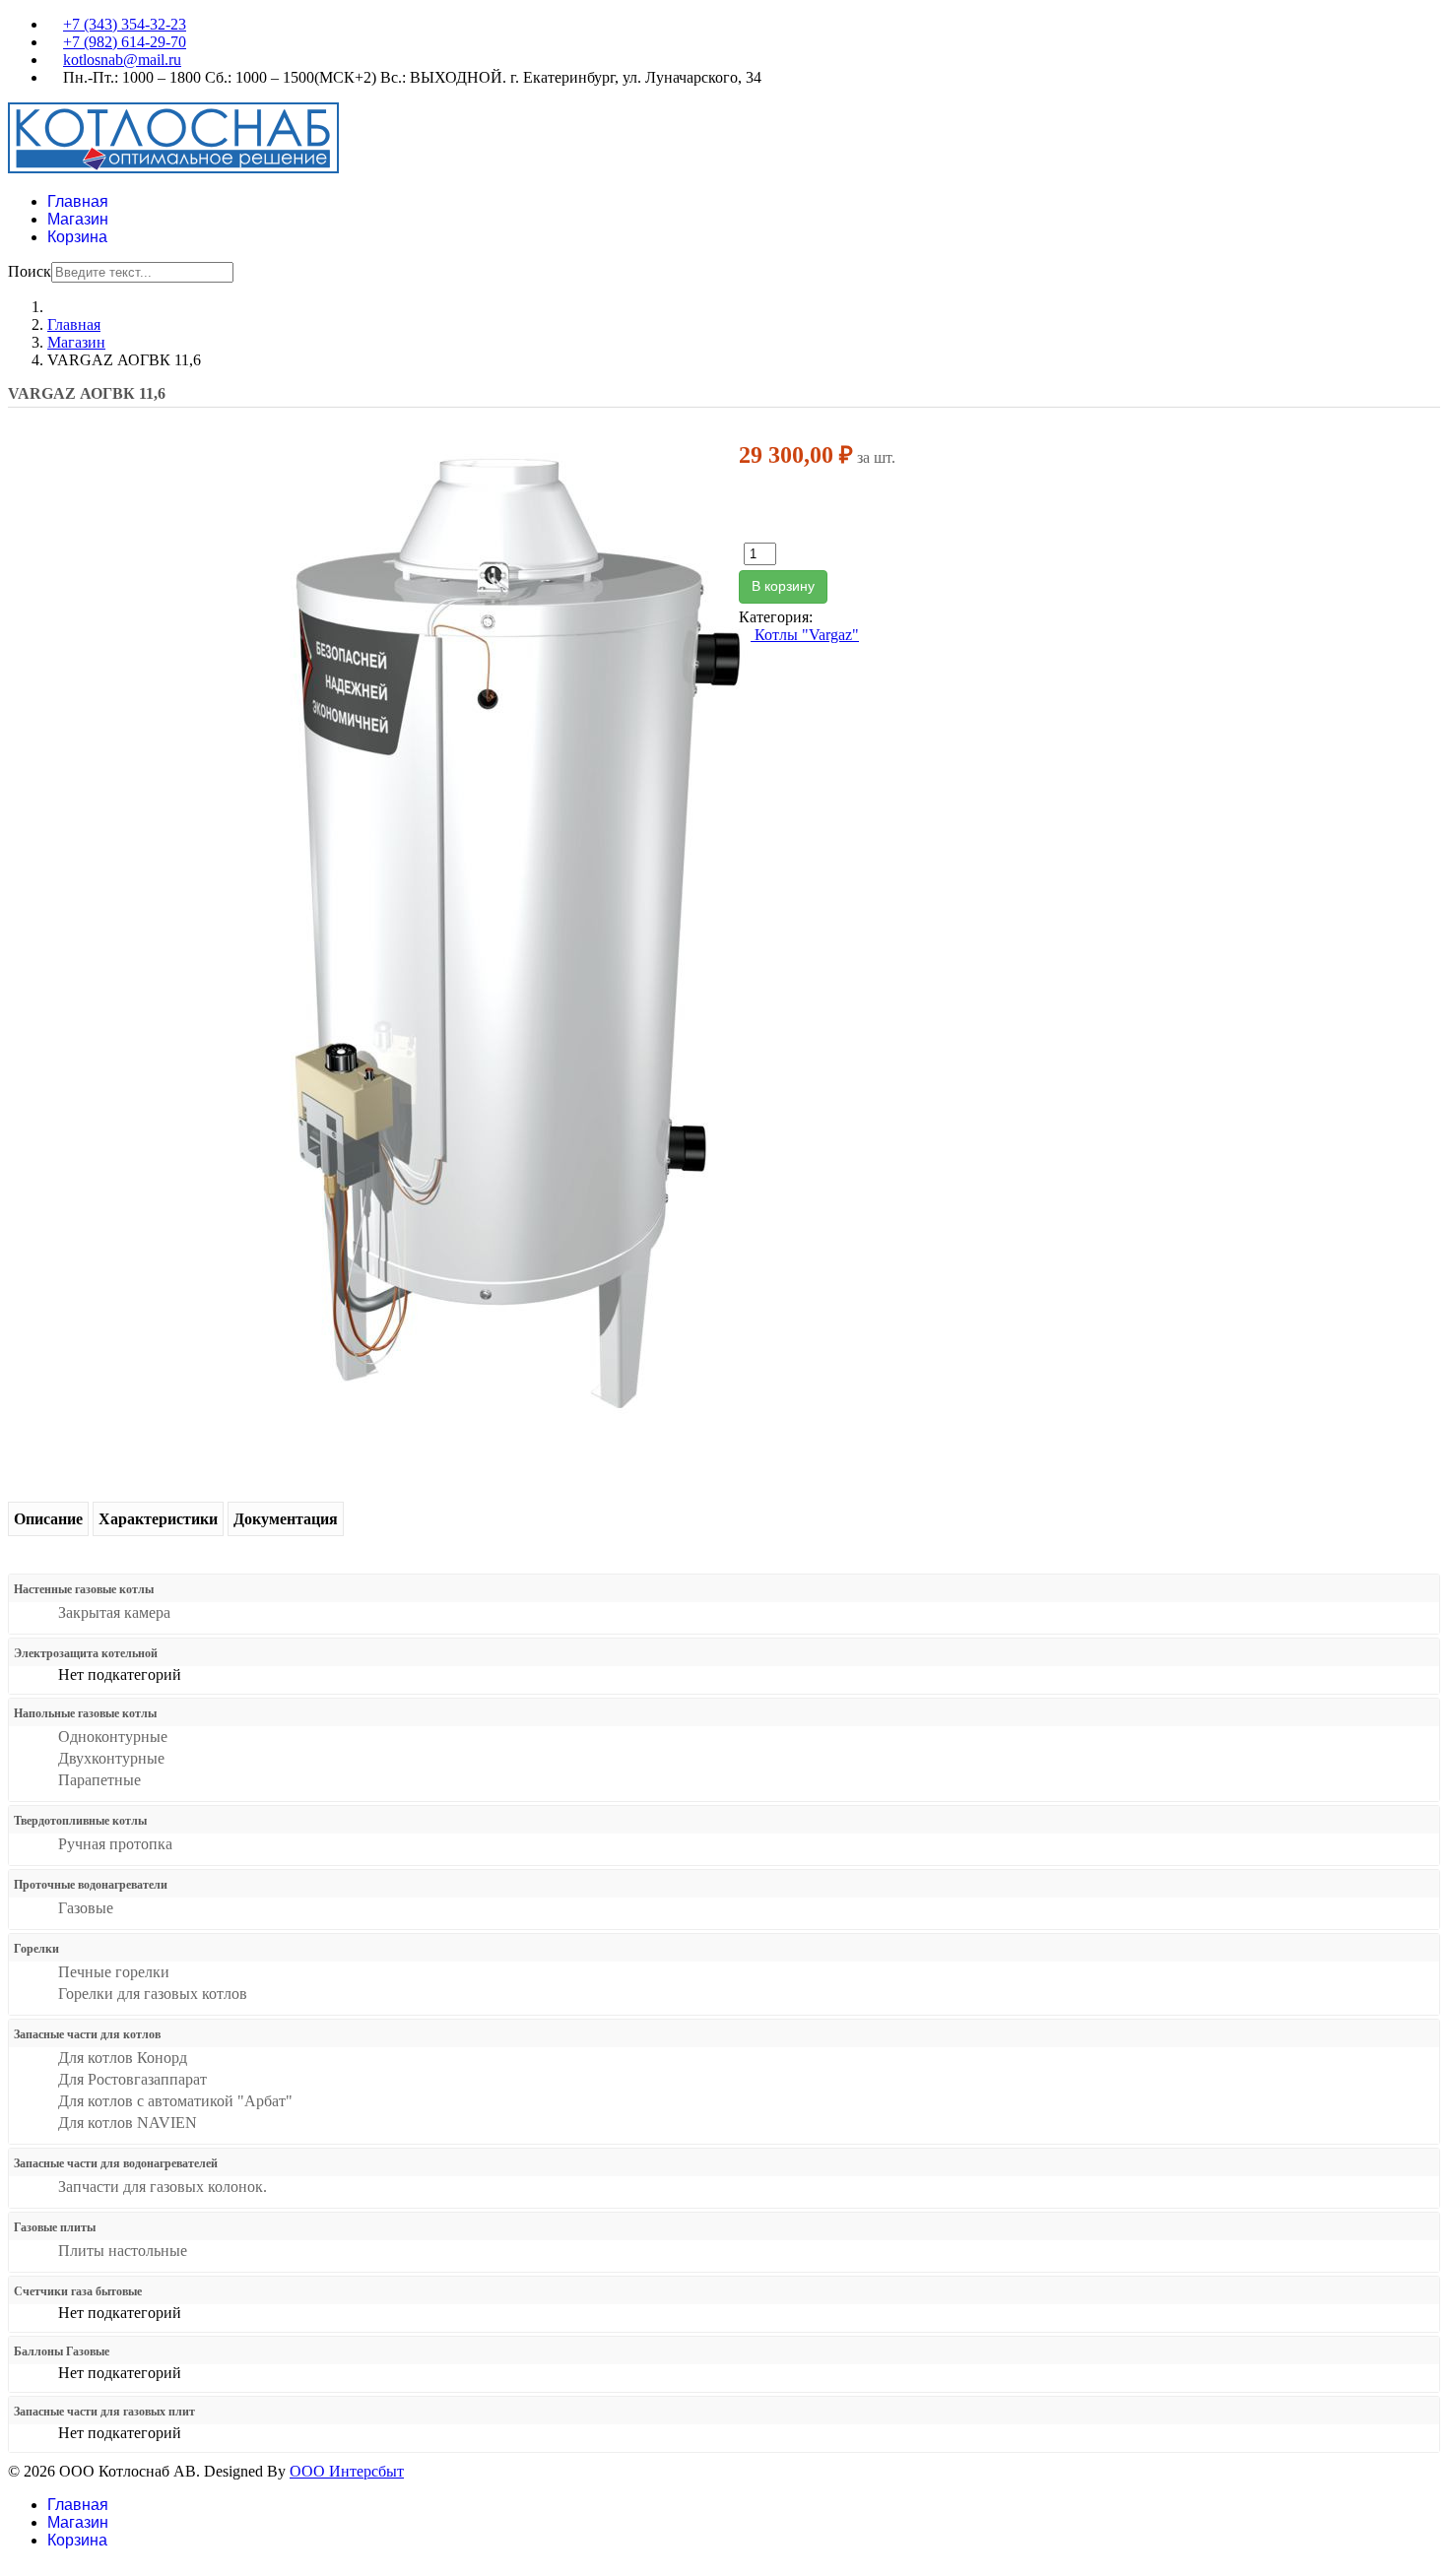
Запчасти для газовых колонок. (163, 2187)
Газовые (86, 1908)
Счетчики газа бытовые (78, 2291)
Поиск (30, 271)
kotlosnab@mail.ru (122, 60)
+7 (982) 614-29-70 (125, 42)
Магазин (78, 219)
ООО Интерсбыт (347, 2471)
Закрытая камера (114, 1612)
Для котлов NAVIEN (128, 2123)
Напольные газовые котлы (85, 1713)
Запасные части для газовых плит (104, 2412)
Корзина (77, 237)
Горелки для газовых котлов (153, 1994)
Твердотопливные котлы (80, 1821)
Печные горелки (114, 1972)
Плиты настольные (123, 2251)
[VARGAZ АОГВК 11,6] (515, 928)
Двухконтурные (111, 1758)
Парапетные (99, 1780)
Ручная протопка (115, 1844)
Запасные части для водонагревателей (116, 2163)
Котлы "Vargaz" (805, 635)
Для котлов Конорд (123, 2058)
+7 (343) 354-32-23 (125, 24)
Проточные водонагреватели (91, 1885)
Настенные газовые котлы (84, 1589)
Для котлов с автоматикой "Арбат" (175, 2101)
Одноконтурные (113, 1737)
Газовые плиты (55, 2227)
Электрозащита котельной (86, 1653)
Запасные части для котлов (87, 2034)
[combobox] (142, 272)
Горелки (36, 1949)
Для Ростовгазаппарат (132, 2079)
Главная (78, 201)
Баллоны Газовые (62, 2351)
